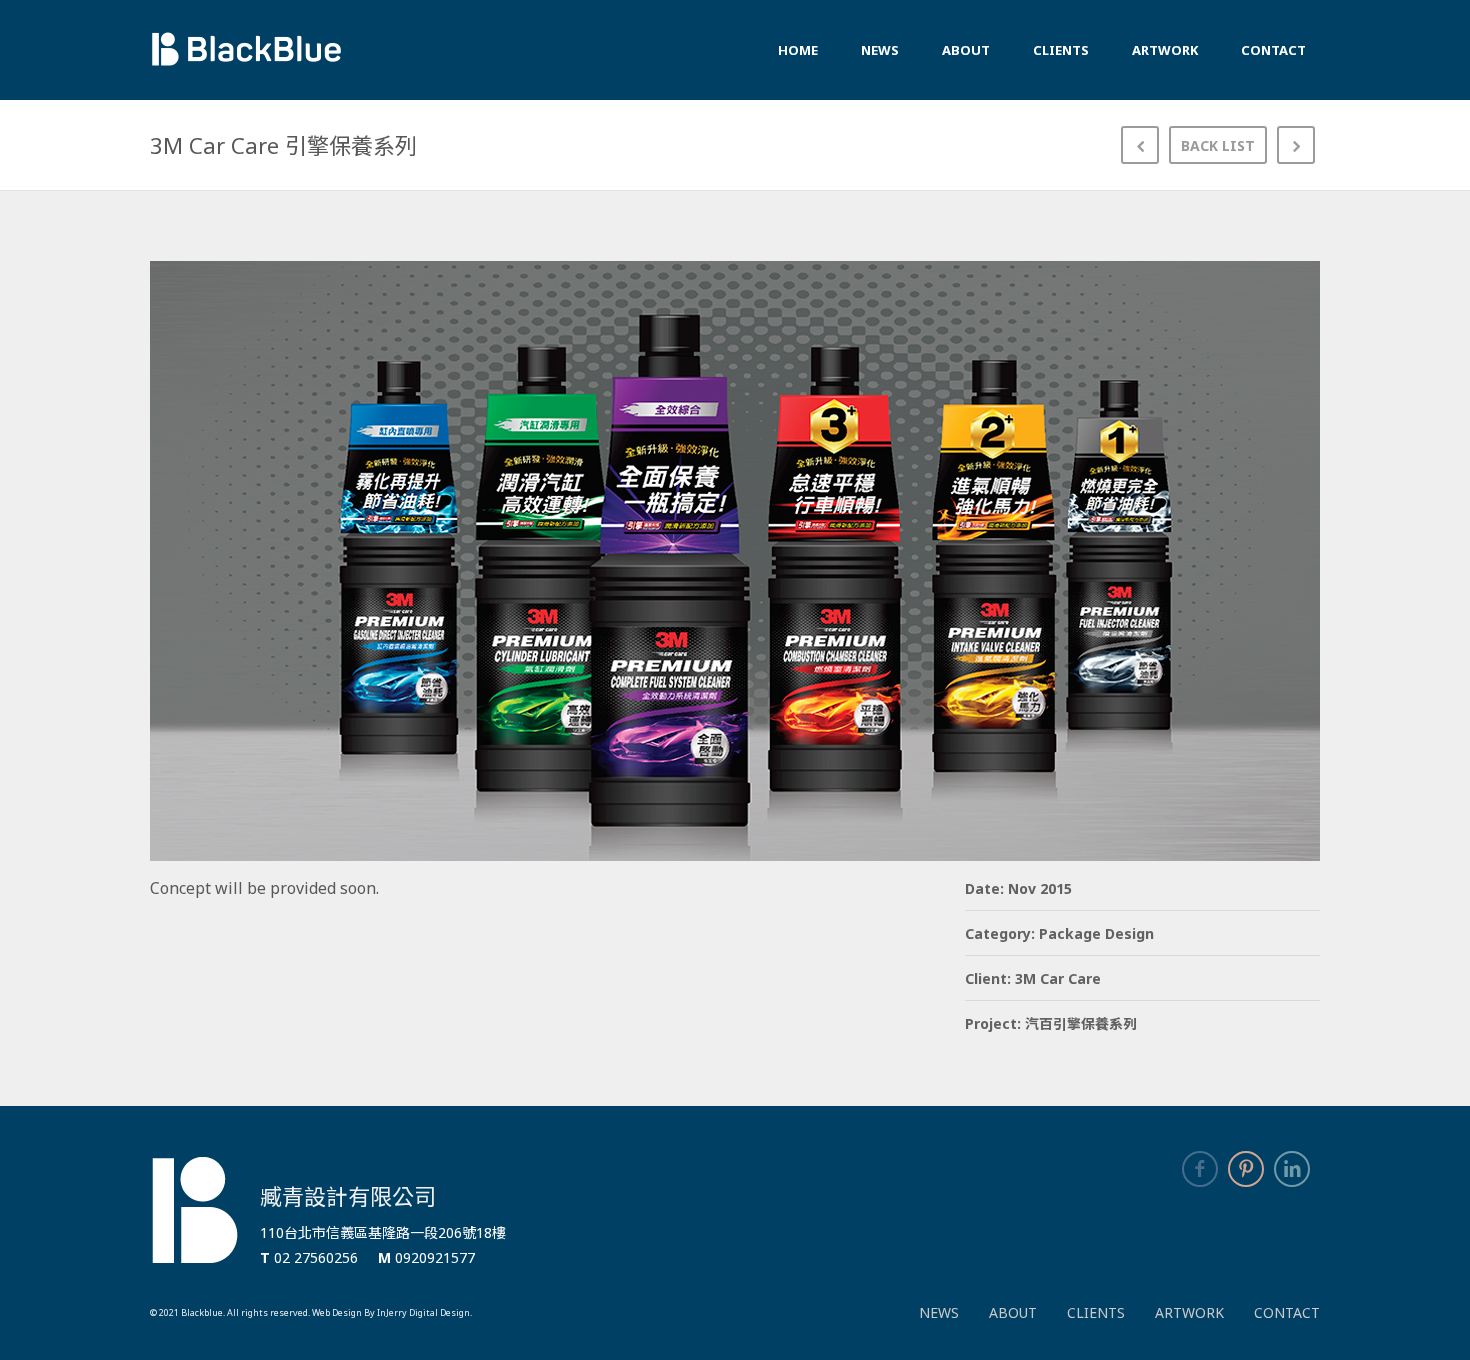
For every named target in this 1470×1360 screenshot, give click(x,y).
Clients (1061, 50)
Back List (1218, 145)
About (966, 50)
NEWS (939, 1312)
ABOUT (1013, 1312)
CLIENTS (1096, 1312)
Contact (1273, 50)
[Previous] (1140, 145)
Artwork (1165, 50)
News (880, 50)
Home (798, 50)
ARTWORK (1189, 1312)
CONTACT (1287, 1312)
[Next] (1296, 145)
